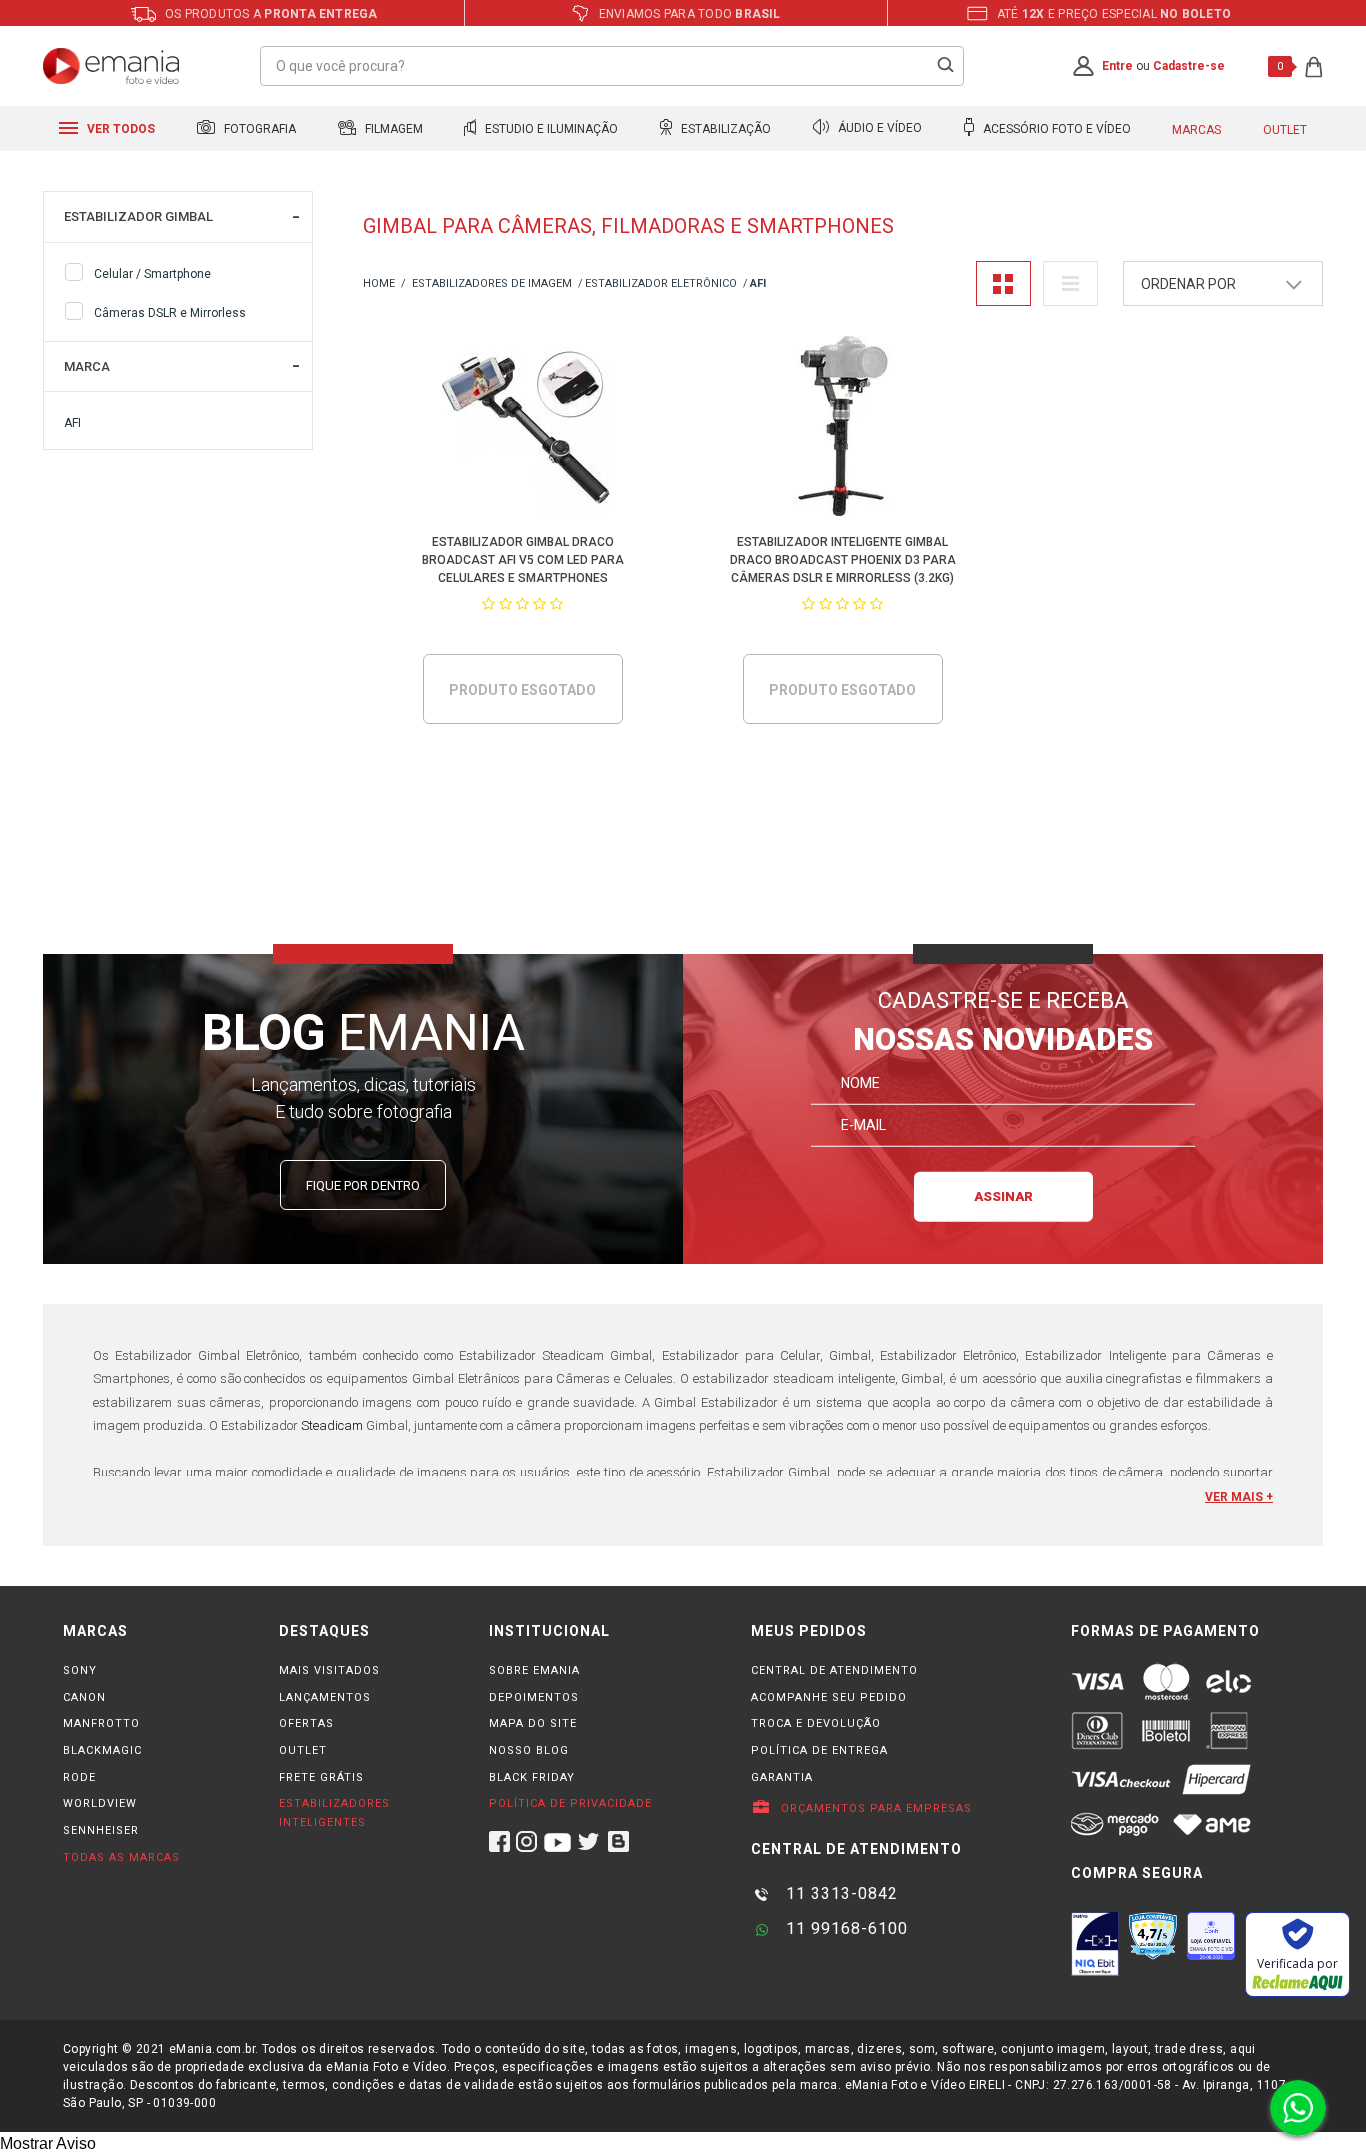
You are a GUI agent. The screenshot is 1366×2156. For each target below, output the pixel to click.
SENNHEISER (101, 1830)
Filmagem (392, 129)
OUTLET (303, 1750)
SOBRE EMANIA (534, 1670)
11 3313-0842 (839, 1893)
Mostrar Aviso (48, 2143)
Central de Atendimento (834, 1670)
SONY (80, 1670)
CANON (84, 1697)
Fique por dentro (363, 1185)
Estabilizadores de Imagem (492, 283)
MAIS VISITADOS (329, 1670)
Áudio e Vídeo (878, 129)
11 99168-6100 (844, 1928)
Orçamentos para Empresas (874, 1808)
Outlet (1285, 130)
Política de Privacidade (570, 1803)
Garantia (782, 1777)
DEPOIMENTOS (534, 1697)
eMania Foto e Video (379, 284)
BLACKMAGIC (102, 1750)
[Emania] (111, 66)
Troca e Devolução (816, 1723)
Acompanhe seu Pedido (829, 1697)
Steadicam (332, 1425)
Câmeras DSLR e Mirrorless (170, 313)
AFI (72, 423)
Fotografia (258, 129)
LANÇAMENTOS (325, 1697)
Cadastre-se (1189, 66)
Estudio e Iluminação (550, 129)
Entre (1117, 66)
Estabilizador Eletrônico (661, 283)
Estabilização (724, 129)
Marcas (1196, 130)
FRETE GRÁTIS (321, 1777)
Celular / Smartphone (152, 274)
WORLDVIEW (100, 1803)
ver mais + (1239, 1497)
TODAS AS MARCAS (121, 1857)
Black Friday (532, 1777)
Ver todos (119, 129)
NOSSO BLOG (529, 1750)
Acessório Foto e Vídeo (1055, 129)
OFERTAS (306, 1723)
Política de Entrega (819, 1750)
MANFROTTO (101, 1723)
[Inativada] (1095, 1944)
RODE (79, 1777)
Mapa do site (533, 1723)
